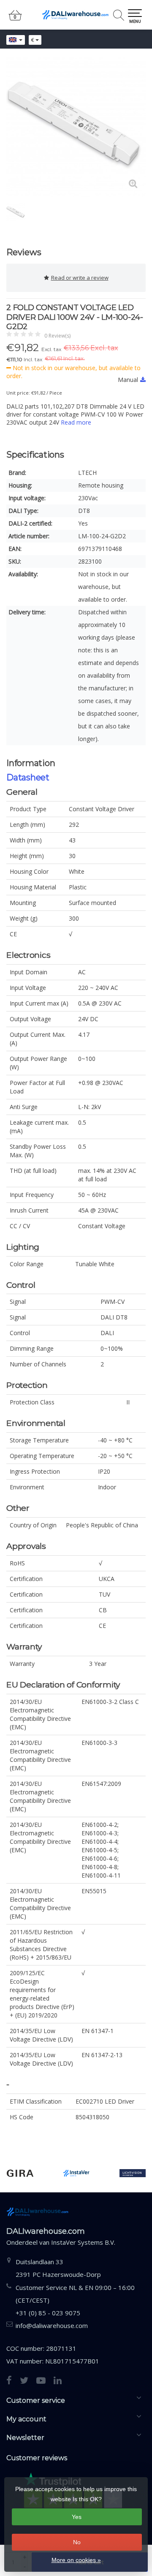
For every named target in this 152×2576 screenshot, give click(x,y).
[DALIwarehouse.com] (76, 15)
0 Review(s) (57, 336)
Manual (128, 380)
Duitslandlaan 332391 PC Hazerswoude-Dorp (58, 2268)
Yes (77, 2517)
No (77, 2542)
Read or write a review (80, 278)
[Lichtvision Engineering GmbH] (133, 2173)
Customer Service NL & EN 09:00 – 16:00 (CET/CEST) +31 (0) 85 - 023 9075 (75, 2300)
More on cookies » (76, 2560)
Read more (76, 422)
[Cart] (15, 19)
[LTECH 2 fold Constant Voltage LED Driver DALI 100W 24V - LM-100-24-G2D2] (76, 127)
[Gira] (20, 2173)
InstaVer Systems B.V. (83, 2242)
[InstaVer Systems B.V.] (76, 2173)
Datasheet (28, 777)
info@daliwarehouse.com (52, 2325)
